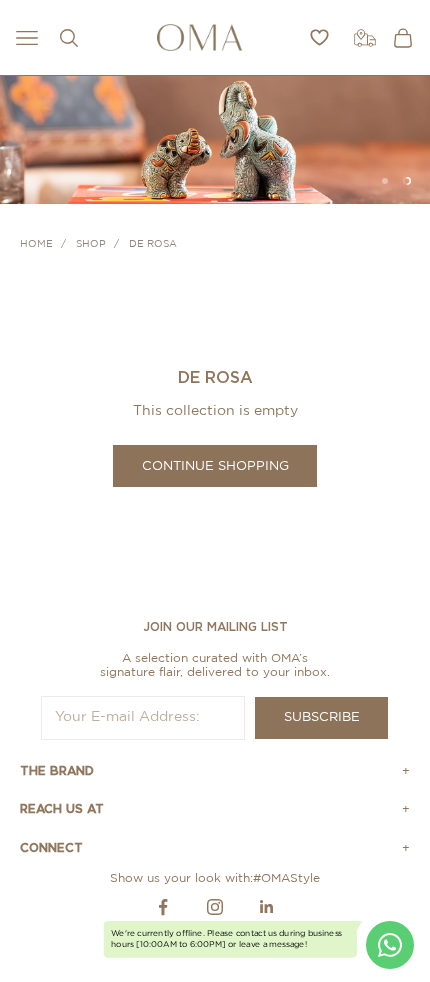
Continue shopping (215, 466)
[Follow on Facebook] (163, 907)
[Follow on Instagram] (215, 907)
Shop (91, 244)
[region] (215, 140)
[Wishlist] (319, 37)
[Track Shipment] (365, 38)
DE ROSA (153, 244)
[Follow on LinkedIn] (267, 907)
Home (36, 244)
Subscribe (322, 717)
